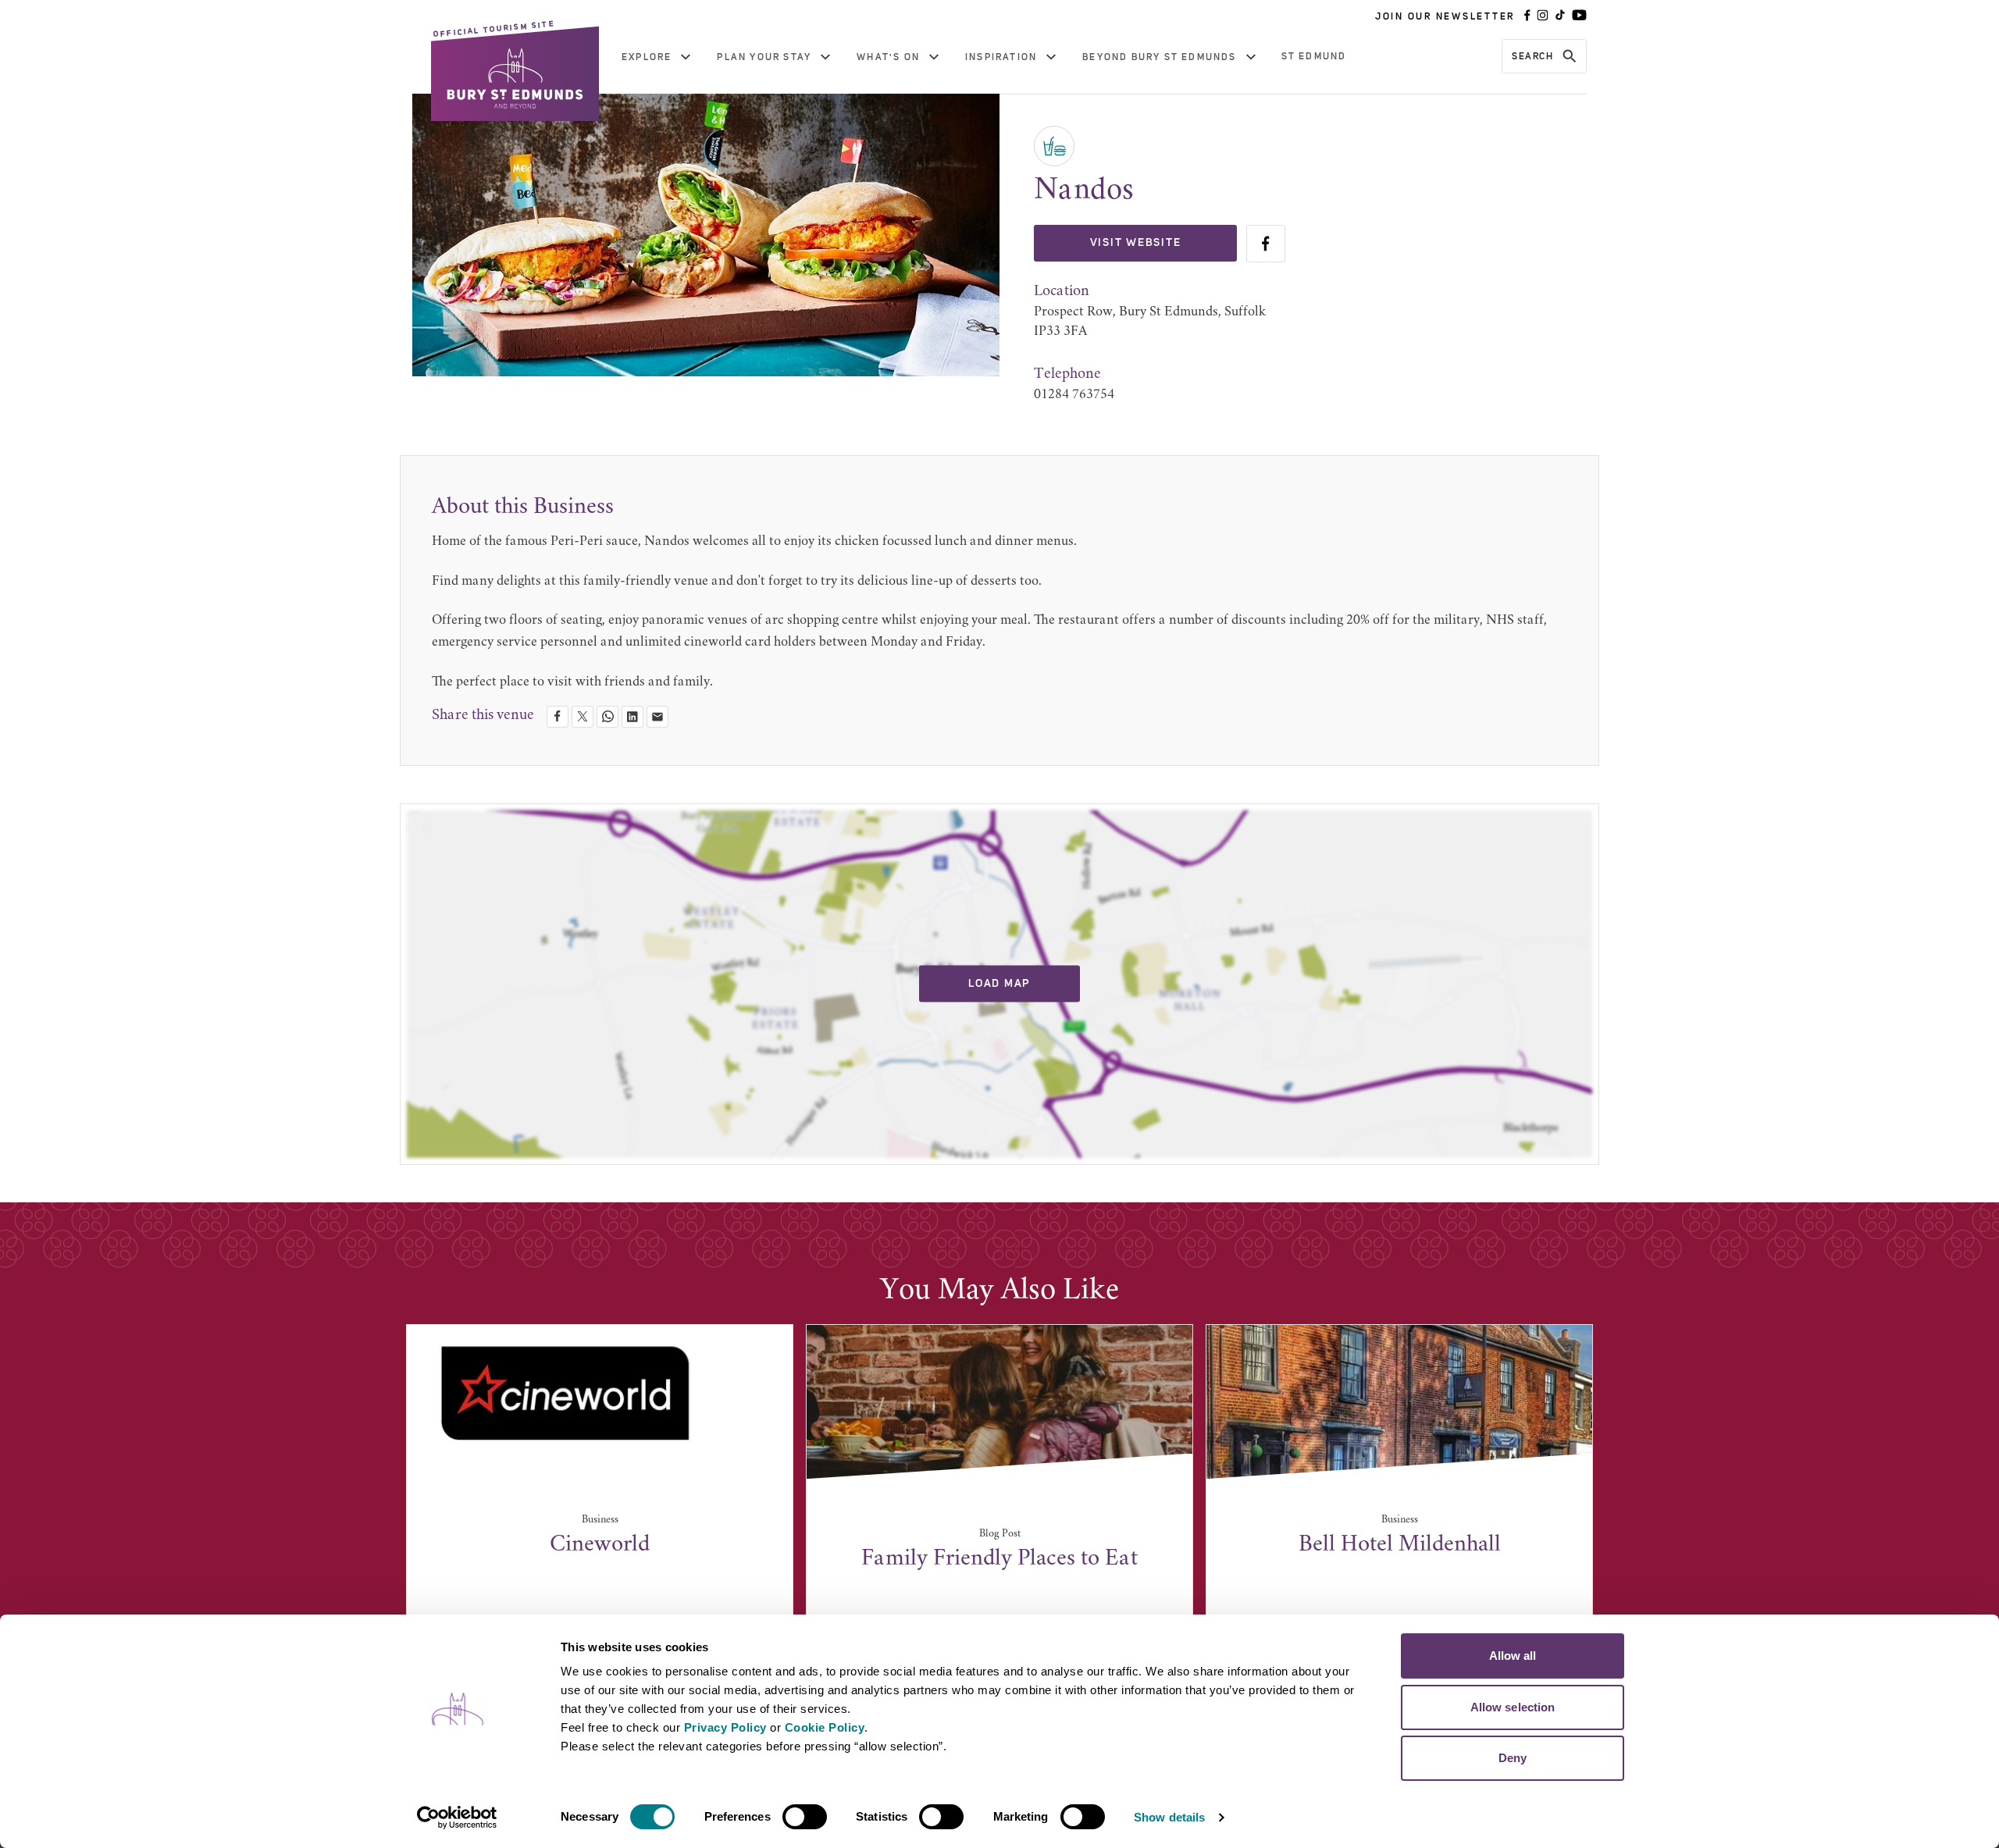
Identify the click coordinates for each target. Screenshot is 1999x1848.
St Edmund (1314, 56)
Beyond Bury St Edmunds (1159, 57)
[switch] (805, 1817)
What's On (888, 57)
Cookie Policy (825, 1727)
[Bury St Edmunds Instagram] (1543, 16)
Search (1532, 56)
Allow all (1513, 1656)
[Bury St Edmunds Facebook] (1527, 16)
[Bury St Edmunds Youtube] (1579, 16)
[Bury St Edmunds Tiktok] (1560, 16)
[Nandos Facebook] (1266, 244)
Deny (1513, 1758)
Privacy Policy (725, 1727)
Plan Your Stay (764, 57)
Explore (647, 57)
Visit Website (1136, 243)
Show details (1169, 1817)
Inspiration (1001, 57)
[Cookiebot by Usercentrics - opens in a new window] (457, 1818)
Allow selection (1513, 1707)
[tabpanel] (600, 1488)
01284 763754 (1074, 395)
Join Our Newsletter (1445, 16)
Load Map (999, 984)
